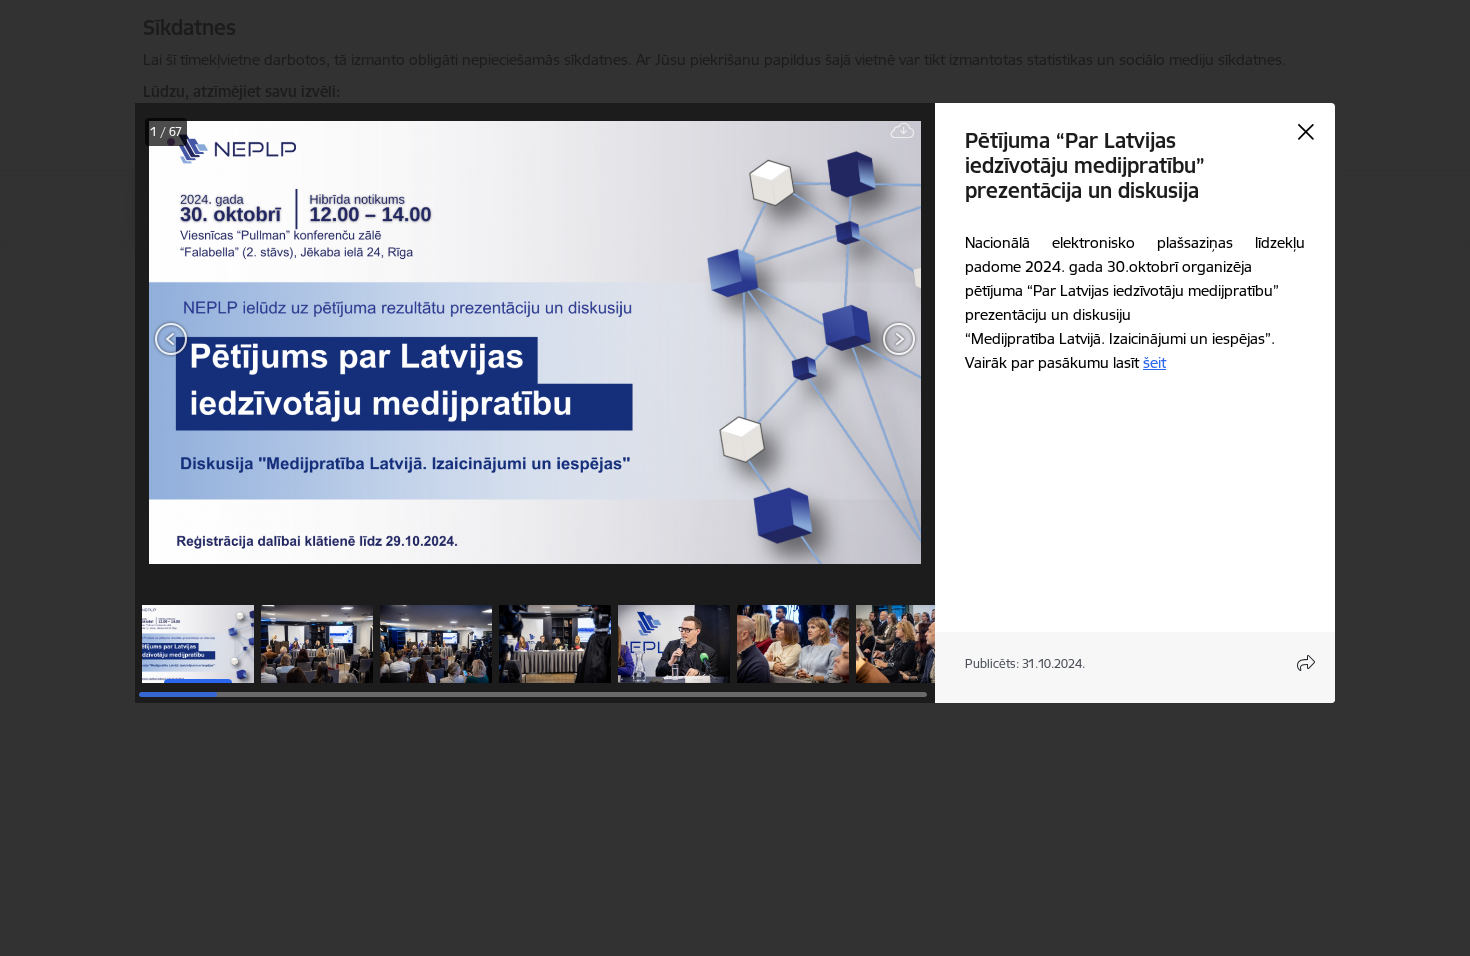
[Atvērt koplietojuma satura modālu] (1306, 663)
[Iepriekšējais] (171, 339)
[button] (198, 644)
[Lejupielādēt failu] (903, 131)
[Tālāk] (899, 339)
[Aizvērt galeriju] (1306, 132)
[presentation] (255, 341)
